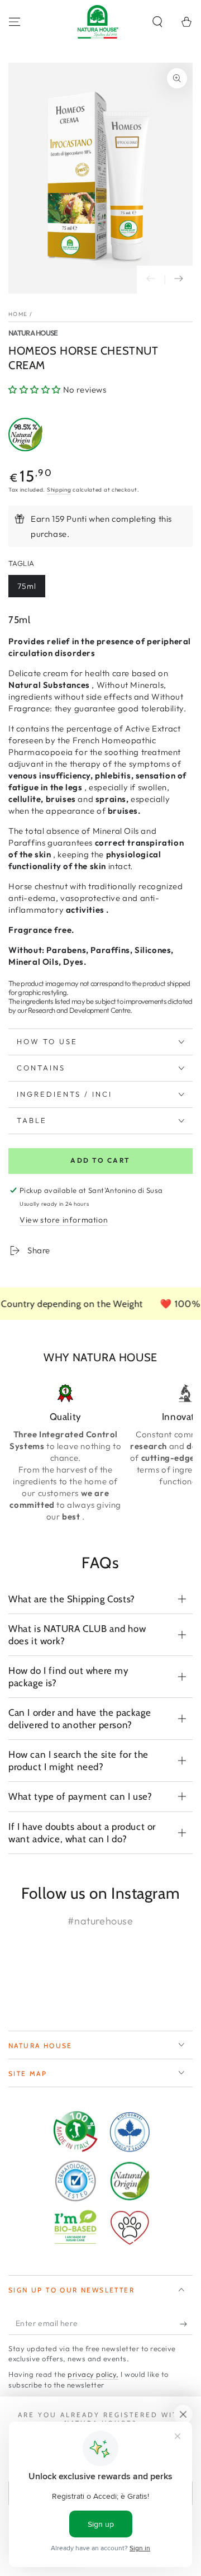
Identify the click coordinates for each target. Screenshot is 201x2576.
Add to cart (100, 1160)
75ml (27, 586)
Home (18, 314)
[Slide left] (151, 280)
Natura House (33, 333)
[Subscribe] (186, 2324)
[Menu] (15, 22)
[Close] (183, 2414)
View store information (64, 1220)
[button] (157, 22)
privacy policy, (93, 2374)
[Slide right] (179, 280)
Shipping (59, 490)
